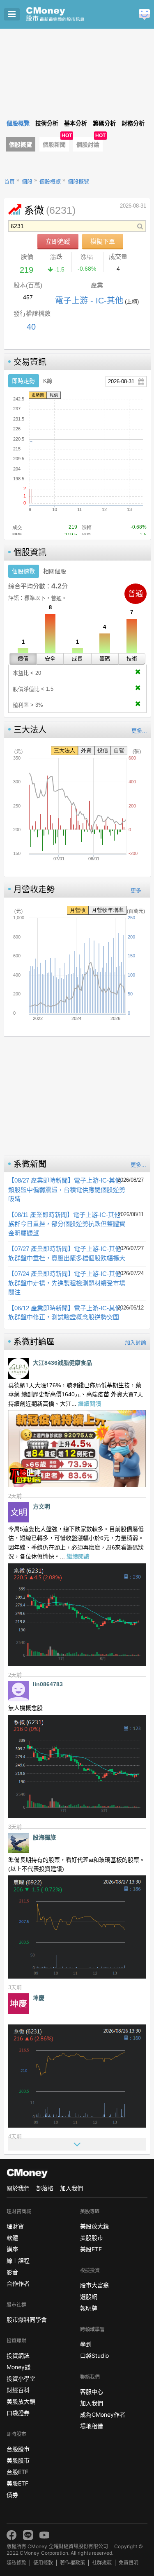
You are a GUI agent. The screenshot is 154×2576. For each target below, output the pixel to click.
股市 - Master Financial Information (68, 14)
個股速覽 (23, 571)
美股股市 (18, 2460)
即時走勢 (23, 381)
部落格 (45, 2188)
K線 (48, 381)
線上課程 (18, 2261)
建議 (144, 15)
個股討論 (88, 145)
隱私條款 (16, 2563)
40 (31, 327)
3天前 (15, 1827)
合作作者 (18, 2283)
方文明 (41, 1506)
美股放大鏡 (21, 2401)
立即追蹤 (58, 241)
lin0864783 (48, 1684)
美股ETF (17, 2483)
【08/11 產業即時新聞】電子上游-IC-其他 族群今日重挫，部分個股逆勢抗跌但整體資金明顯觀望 (67, 1224)
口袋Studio (94, 2355)
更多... (139, 731)
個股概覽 (21, 145)
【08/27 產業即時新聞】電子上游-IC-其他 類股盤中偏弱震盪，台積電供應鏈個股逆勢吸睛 (67, 1190)
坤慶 (39, 1998)
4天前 (15, 2136)
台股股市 (18, 2449)
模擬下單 (103, 241)
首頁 (9, 182)
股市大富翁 (94, 2285)
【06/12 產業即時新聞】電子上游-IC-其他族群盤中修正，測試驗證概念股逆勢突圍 (65, 1313)
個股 (27, 182)
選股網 (89, 2297)
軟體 (12, 2238)
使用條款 (43, 2563)
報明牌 (89, 2308)
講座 (12, 2249)
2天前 (15, 1496)
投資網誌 (18, 2355)
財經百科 (18, 2390)
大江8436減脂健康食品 (62, 1363)
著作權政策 (72, 2563)
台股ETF (17, 2472)
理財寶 (15, 2226)
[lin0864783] (18, 1691)
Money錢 (18, 2367)
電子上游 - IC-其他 (89, 301)
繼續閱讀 (90, 1404)
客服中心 (92, 2392)
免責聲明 (129, 2563)
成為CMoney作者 (103, 2414)
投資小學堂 (21, 2378)
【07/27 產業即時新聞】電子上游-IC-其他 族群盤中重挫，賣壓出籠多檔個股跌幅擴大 (67, 1253)
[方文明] (18, 1512)
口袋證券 (18, 2413)
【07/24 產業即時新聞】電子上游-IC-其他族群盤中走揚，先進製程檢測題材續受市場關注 (67, 1283)
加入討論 (136, 1342)
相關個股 (55, 571)
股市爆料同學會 (27, 2319)
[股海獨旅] (18, 1843)
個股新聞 (54, 145)
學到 (86, 2344)
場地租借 (92, 2426)
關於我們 (18, 2188)
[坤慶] (18, 2004)
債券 (12, 2495)
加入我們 (71, 2188)
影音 (12, 2272)
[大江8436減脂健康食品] (18, 1368)
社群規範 (102, 2563)
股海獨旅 (44, 1837)
